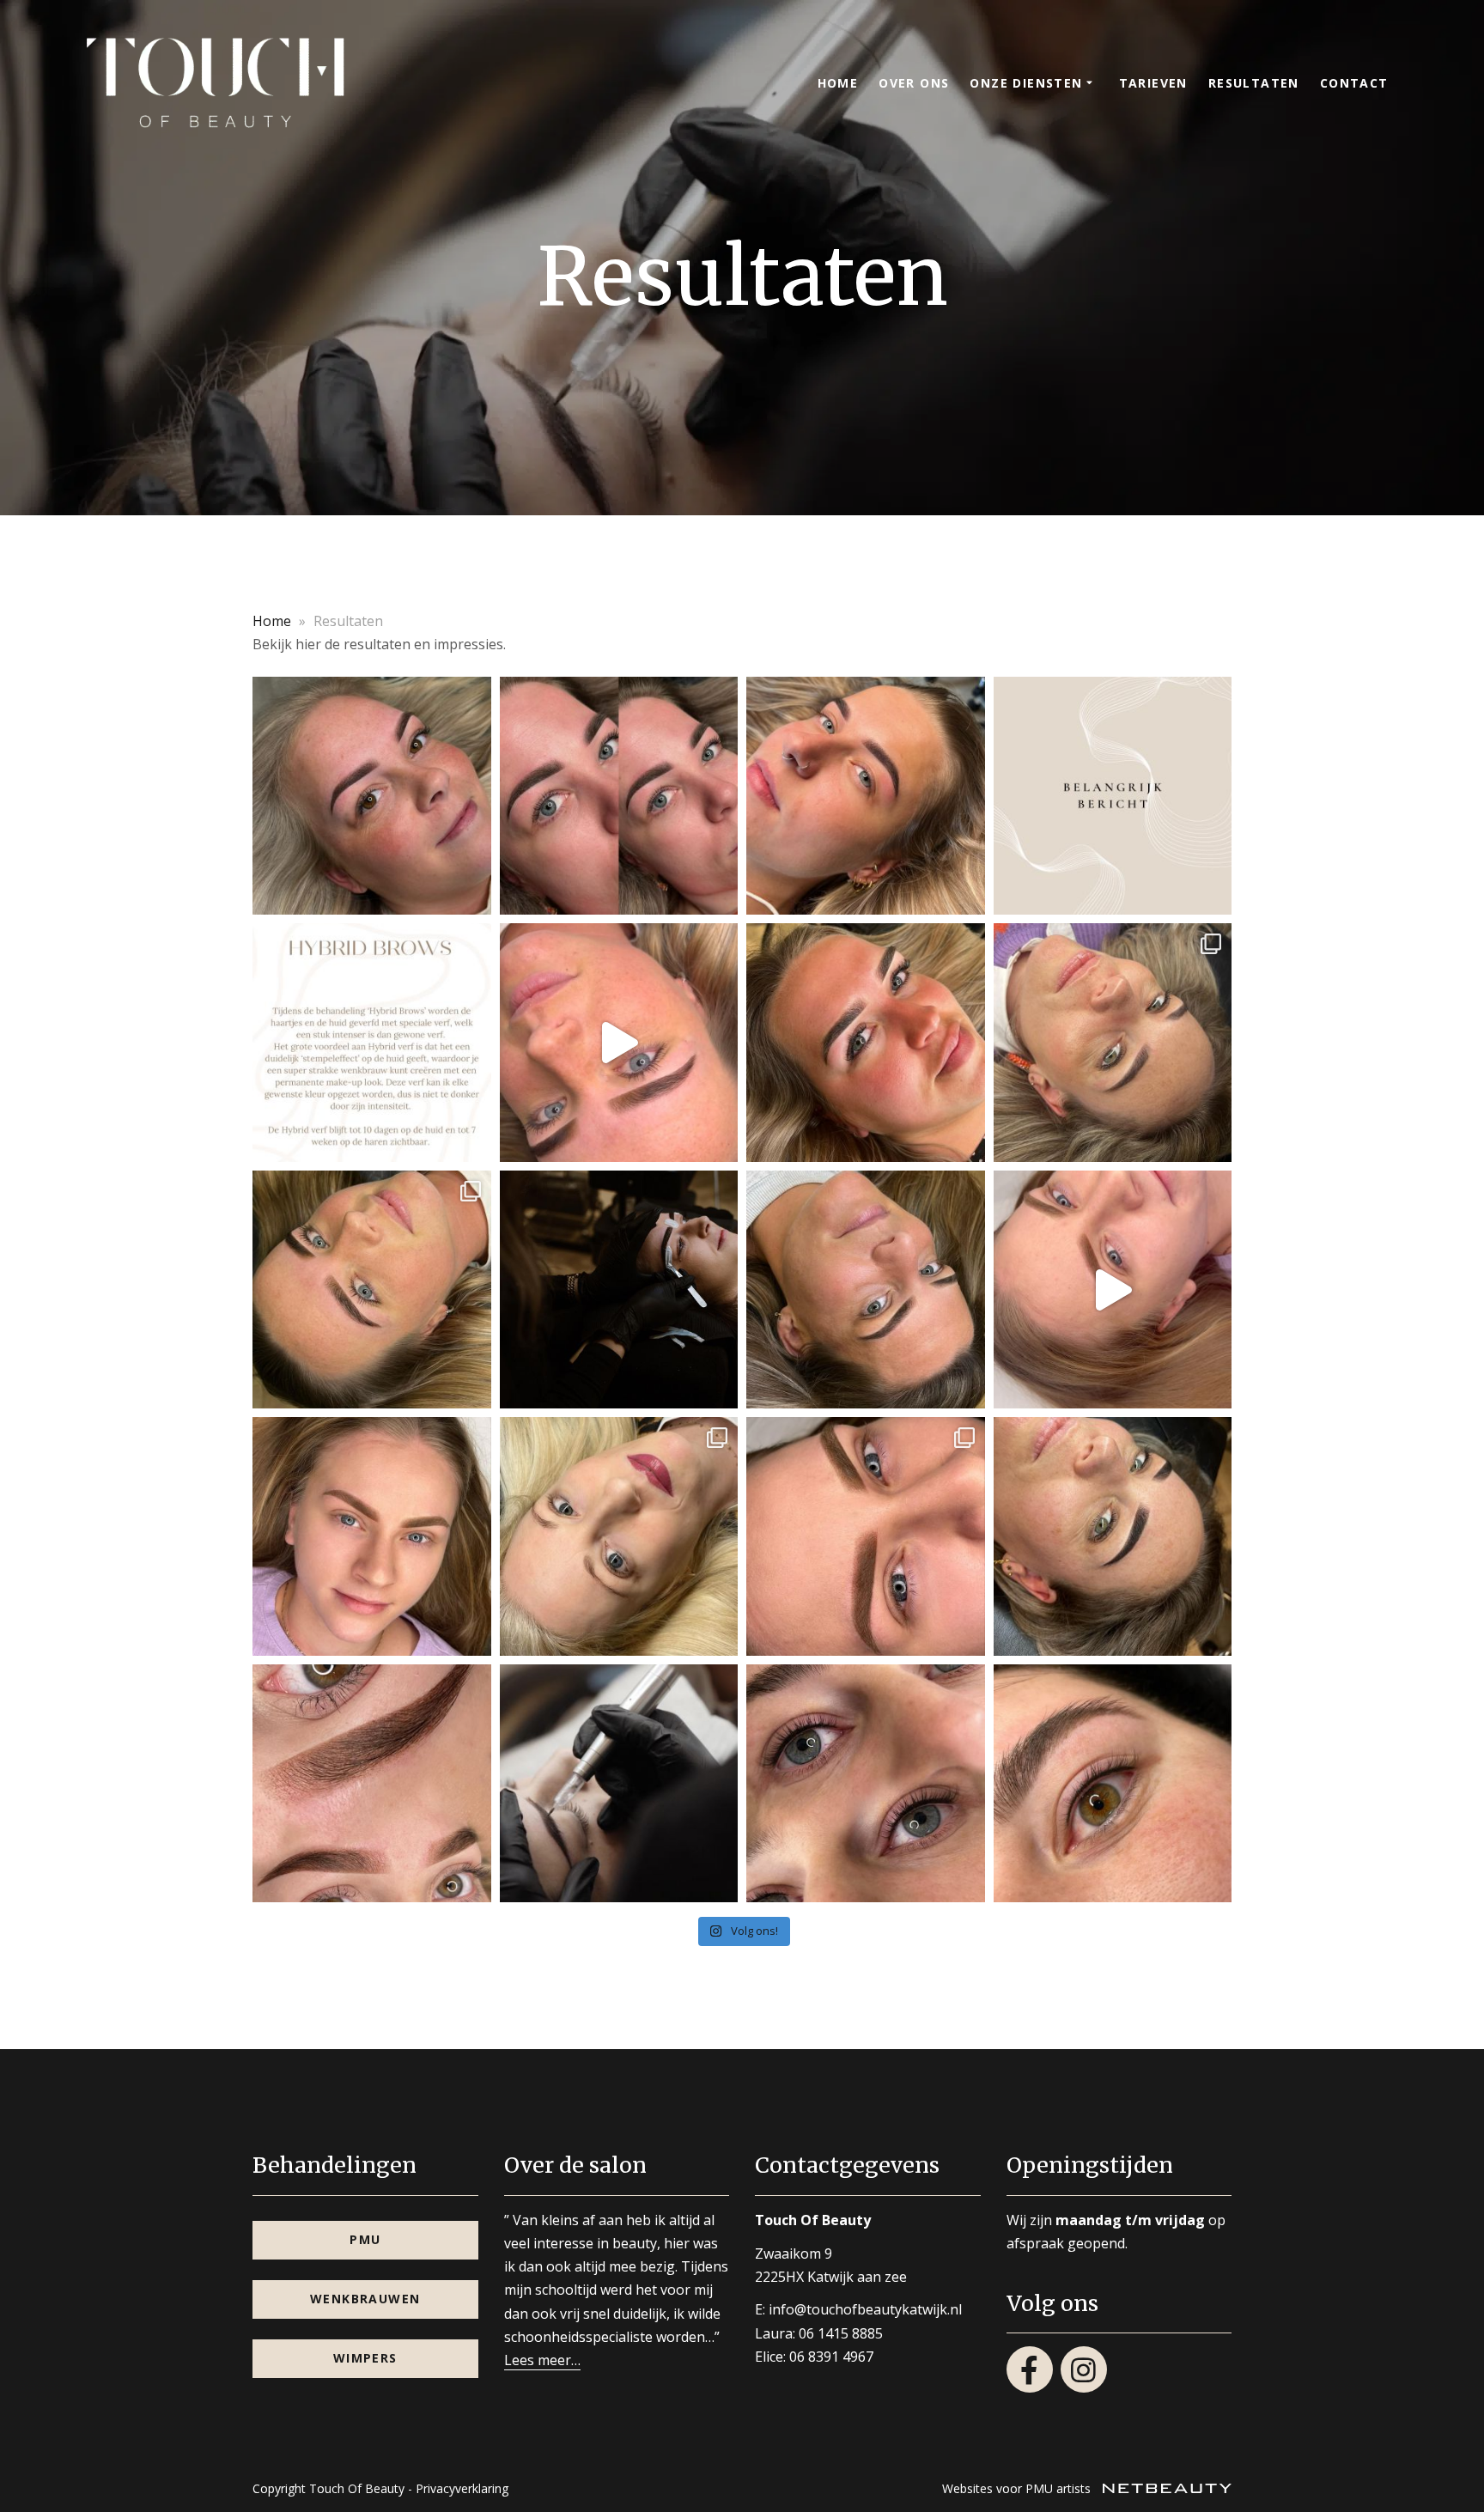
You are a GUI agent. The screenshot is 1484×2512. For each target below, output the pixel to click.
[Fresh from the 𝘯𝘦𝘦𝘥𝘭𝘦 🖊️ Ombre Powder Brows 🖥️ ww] (1113, 1536)
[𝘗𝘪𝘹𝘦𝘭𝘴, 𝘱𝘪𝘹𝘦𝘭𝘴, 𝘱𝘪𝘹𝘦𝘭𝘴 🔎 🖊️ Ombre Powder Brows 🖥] (372, 796)
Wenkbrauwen (365, 2299)
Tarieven (1153, 83)
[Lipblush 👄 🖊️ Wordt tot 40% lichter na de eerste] (619, 1536)
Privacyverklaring (462, 2488)
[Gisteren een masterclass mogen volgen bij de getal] (866, 1536)
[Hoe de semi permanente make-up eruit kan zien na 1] (1113, 1043)
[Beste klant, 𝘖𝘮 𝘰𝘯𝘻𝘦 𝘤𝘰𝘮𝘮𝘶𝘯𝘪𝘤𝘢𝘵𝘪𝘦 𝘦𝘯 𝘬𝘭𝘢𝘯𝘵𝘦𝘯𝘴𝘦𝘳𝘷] (1113, 796)
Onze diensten (1026, 83)
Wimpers (365, 2358)
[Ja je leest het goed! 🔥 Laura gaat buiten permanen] (619, 1043)
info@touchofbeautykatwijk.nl (865, 2309)
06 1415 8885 (841, 2333)
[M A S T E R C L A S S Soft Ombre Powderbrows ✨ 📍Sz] (1113, 1290)
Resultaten (1254, 83)
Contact (1354, 83)
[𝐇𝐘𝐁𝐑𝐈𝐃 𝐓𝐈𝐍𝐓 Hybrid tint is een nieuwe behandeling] (372, 1290)
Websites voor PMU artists (1018, 2488)
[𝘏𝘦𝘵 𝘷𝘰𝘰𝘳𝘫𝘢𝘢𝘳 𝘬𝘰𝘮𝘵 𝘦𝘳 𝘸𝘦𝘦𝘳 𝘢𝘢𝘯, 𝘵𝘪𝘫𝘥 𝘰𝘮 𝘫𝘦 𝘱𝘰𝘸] (619, 796)
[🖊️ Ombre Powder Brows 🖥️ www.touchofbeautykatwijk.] (866, 796)
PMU (365, 2239)
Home (838, 83)
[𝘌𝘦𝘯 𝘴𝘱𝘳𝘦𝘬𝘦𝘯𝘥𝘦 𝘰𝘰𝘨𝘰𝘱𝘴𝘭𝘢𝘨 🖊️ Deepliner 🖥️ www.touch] (1113, 1784)
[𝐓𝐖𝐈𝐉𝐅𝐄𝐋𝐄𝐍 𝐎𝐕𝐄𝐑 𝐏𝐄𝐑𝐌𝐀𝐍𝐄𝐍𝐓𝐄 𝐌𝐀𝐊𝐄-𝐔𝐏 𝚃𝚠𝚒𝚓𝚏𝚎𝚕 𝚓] (619, 1784)
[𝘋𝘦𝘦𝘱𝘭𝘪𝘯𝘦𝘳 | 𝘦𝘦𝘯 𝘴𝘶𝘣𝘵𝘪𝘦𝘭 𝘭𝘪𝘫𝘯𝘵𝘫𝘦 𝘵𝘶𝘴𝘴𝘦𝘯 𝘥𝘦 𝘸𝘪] (866, 1784)
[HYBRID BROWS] (372, 1043)
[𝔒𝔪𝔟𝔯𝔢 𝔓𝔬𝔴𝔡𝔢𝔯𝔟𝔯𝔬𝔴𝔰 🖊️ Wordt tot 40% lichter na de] (866, 1290)
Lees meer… (542, 2360)
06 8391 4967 (831, 2357)
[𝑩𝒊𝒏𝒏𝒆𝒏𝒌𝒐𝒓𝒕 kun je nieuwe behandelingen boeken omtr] (619, 1290)
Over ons (914, 83)
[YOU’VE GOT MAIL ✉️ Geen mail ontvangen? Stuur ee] (372, 1536)
